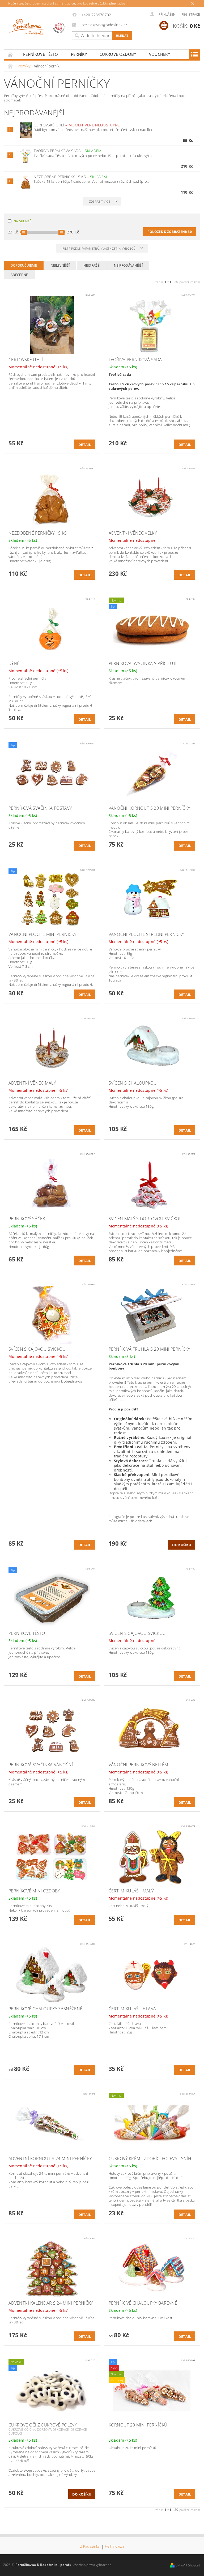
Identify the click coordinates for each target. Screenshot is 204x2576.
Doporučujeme (24, 265)
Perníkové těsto (41, 54)
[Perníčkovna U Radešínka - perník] (37, 28)
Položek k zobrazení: (170, 232)
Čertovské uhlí (77, 125)
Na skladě (22, 221)
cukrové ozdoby (118, 54)
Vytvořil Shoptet (188, 2565)
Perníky (79, 54)
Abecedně (19, 275)
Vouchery (160, 54)
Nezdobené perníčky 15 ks (70, 177)
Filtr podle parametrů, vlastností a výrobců (99, 248)
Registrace (191, 14)
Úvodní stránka (10, 54)
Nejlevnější (60, 265)
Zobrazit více (99, 201)
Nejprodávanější (128, 265)
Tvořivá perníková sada (68, 151)
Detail (85, 445)
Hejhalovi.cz (115, 2547)
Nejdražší (92, 265)
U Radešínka (90, 2547)
